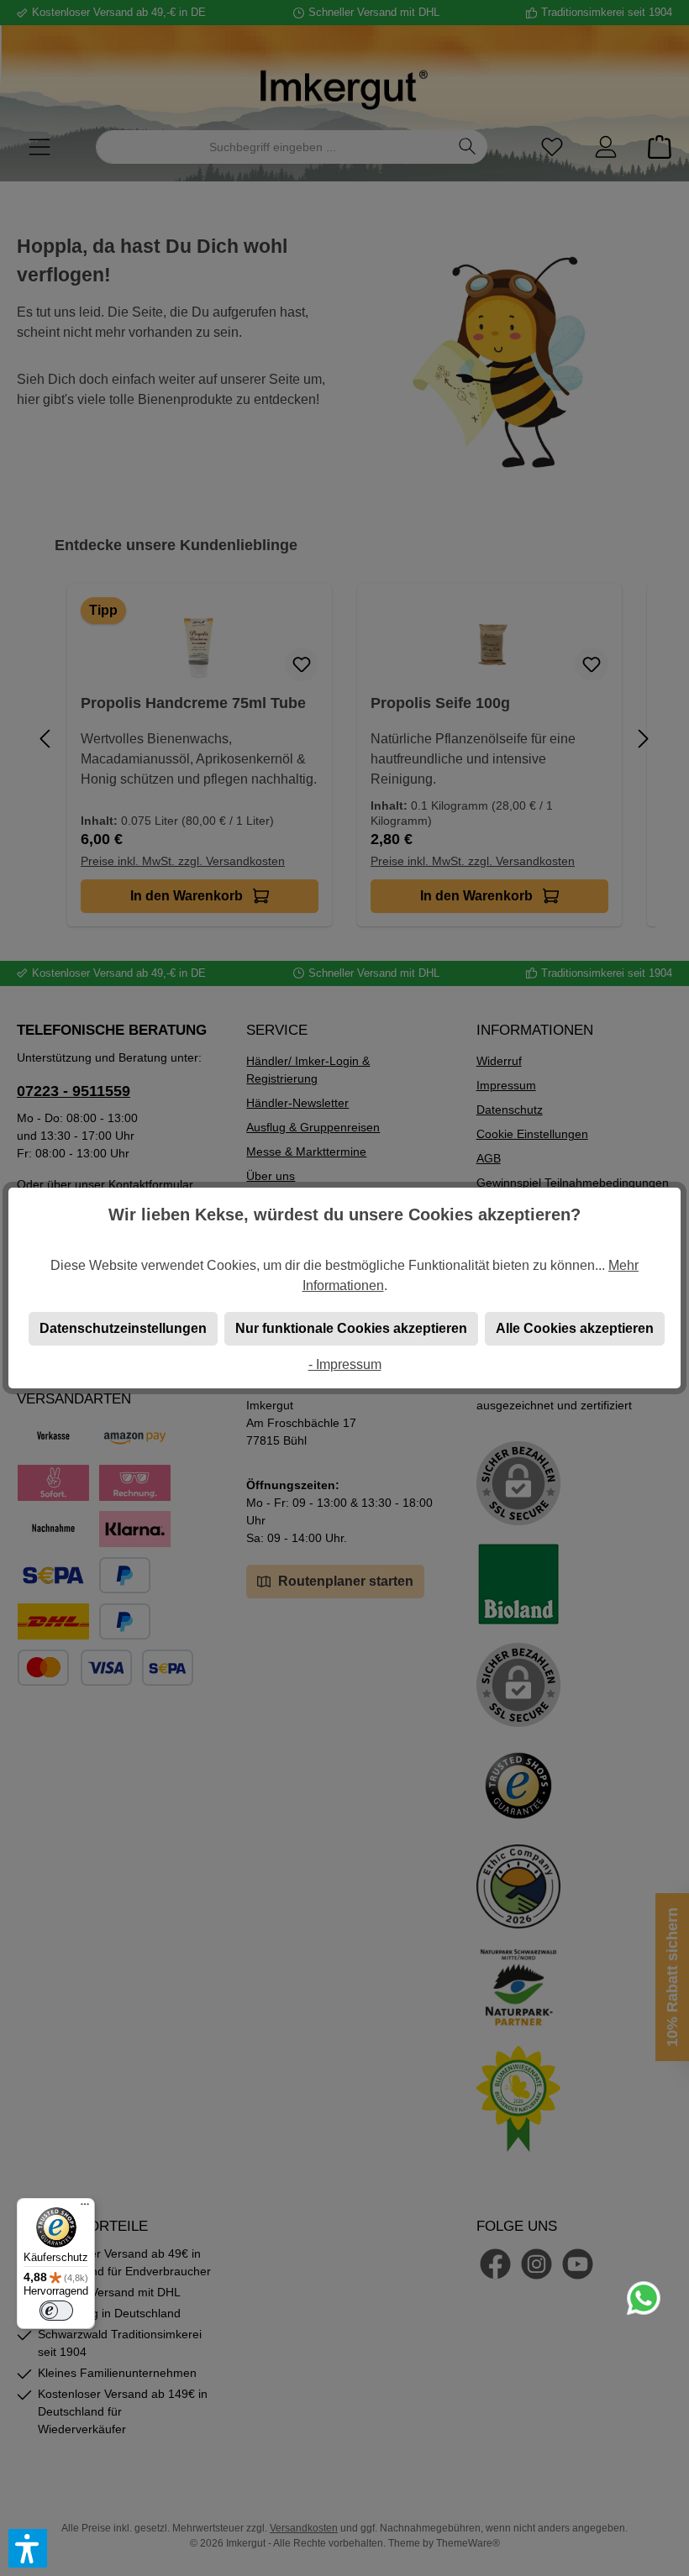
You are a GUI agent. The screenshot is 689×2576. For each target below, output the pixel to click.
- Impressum (345, 1364)
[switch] (56, 2311)
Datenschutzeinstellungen (123, 1328)
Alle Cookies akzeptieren (575, 1328)
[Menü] (85, 2208)
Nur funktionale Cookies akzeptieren (351, 1328)
